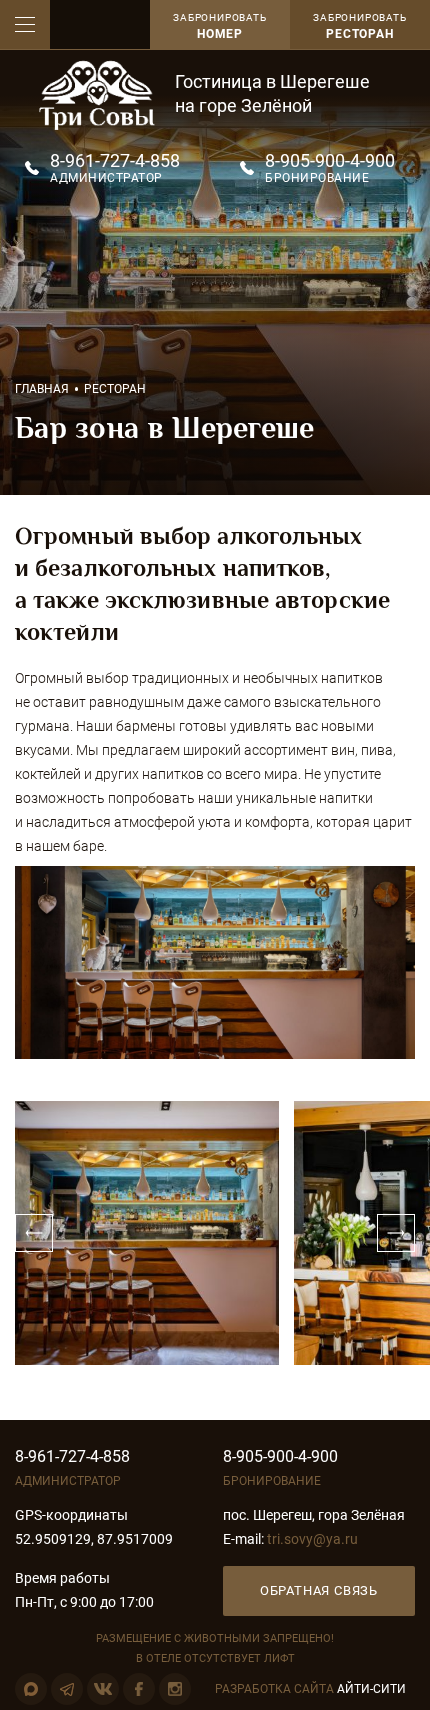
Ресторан (115, 389)
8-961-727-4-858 (115, 160)
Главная (42, 389)
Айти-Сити (371, 1689)
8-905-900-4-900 (330, 160)
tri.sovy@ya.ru (312, 1539)
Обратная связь (319, 1590)
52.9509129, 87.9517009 (94, 1539)
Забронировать (359, 26)
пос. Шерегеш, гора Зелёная (314, 1515)
